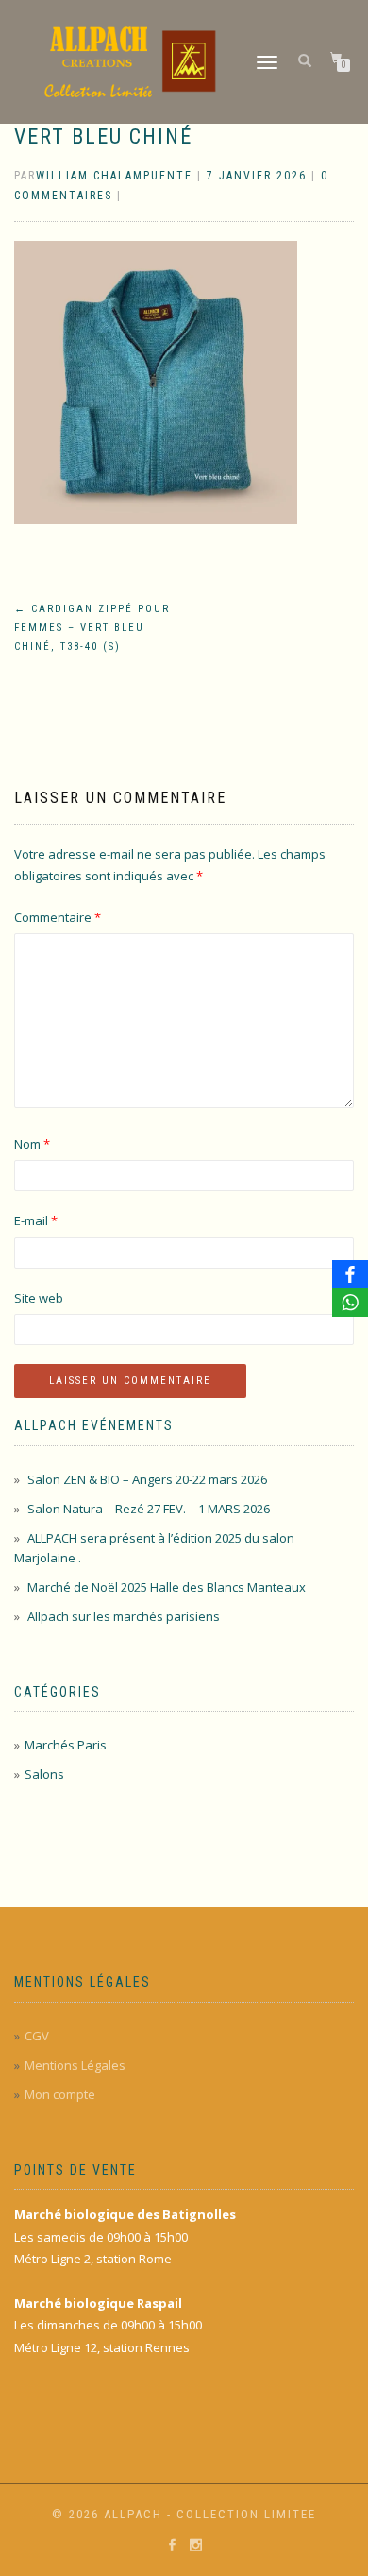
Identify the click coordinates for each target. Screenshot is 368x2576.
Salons (44, 1774)
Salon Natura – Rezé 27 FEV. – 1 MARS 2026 (149, 1509)
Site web (39, 1298)
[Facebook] (350, 1274)
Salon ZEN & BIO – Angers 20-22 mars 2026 (147, 1479)
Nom (32, 1144)
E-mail (36, 1220)
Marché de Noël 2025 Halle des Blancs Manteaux (167, 1587)
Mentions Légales (75, 2065)
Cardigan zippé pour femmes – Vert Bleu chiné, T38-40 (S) (92, 628)
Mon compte (60, 2094)
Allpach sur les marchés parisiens (124, 1616)
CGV (37, 2036)
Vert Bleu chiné (103, 136)
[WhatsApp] (350, 1303)
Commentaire (58, 917)
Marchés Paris (66, 1745)
